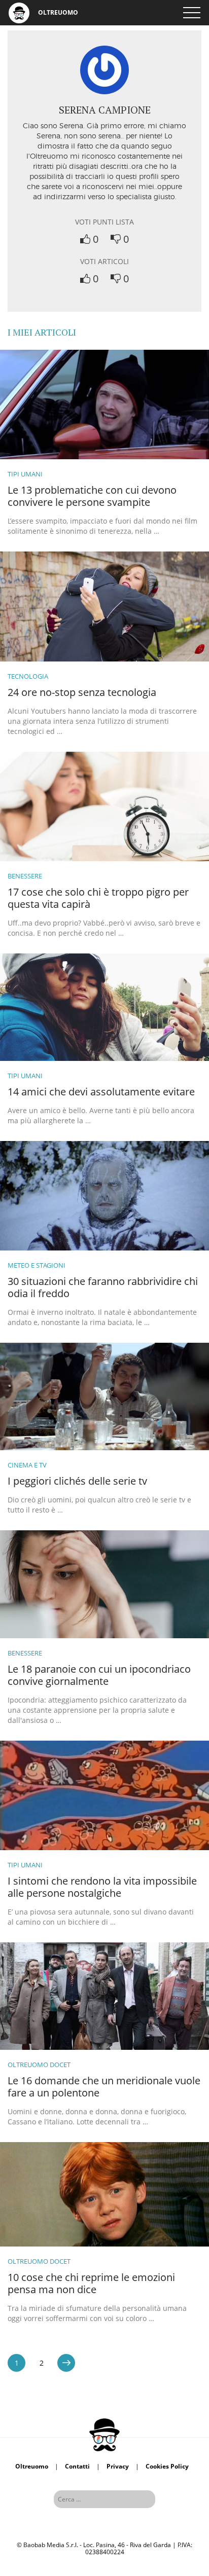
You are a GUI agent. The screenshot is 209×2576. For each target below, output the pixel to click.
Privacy (118, 2466)
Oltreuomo (32, 2466)
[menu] (191, 13)
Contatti (77, 2466)
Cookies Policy (167, 2466)
